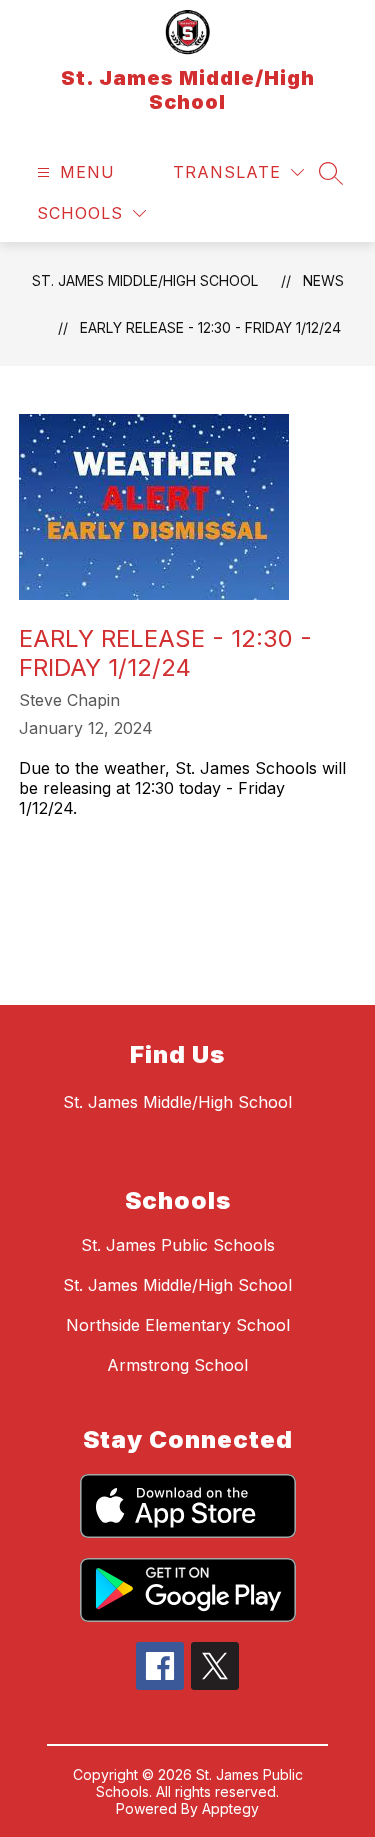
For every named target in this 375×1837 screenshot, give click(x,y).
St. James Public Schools (178, 1245)
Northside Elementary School (178, 1325)
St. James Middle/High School (145, 280)
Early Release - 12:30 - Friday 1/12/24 (210, 327)
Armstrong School (177, 1365)
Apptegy (230, 1808)
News (323, 280)
